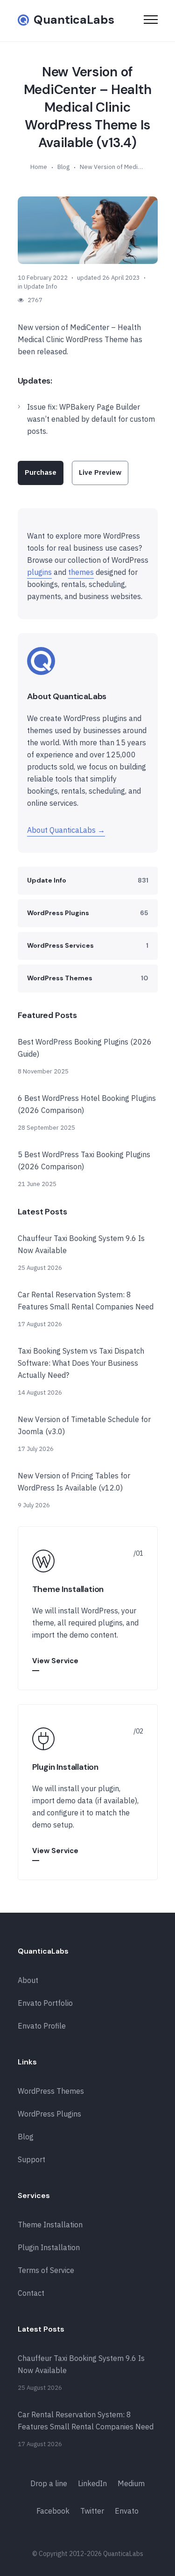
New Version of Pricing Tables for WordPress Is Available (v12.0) (74, 1482)
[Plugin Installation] (88, 1792)
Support (31, 2159)
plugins (39, 572)
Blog (63, 167)
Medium (131, 2483)
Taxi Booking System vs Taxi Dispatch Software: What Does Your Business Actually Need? (81, 1363)
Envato (127, 2511)
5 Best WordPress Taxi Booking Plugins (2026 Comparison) (84, 1160)
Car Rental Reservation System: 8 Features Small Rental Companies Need (86, 1301)
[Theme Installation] (88, 1608)
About (28, 1980)
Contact (31, 2293)
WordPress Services (88, 945)
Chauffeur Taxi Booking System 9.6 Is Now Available (81, 1244)
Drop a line (49, 2483)
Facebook (53, 2511)
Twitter (92, 2511)
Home (39, 167)
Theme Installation (50, 2225)
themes (81, 572)
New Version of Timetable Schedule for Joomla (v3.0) (84, 1425)
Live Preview (100, 472)
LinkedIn (92, 2483)
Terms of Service (46, 2270)
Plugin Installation (49, 2247)
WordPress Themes (88, 978)
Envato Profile (42, 2026)
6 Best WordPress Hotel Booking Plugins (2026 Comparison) (87, 1104)
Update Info (41, 287)
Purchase (41, 472)
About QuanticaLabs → (66, 830)
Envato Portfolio (45, 2003)
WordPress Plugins (88, 913)
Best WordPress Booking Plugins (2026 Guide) (85, 1048)
